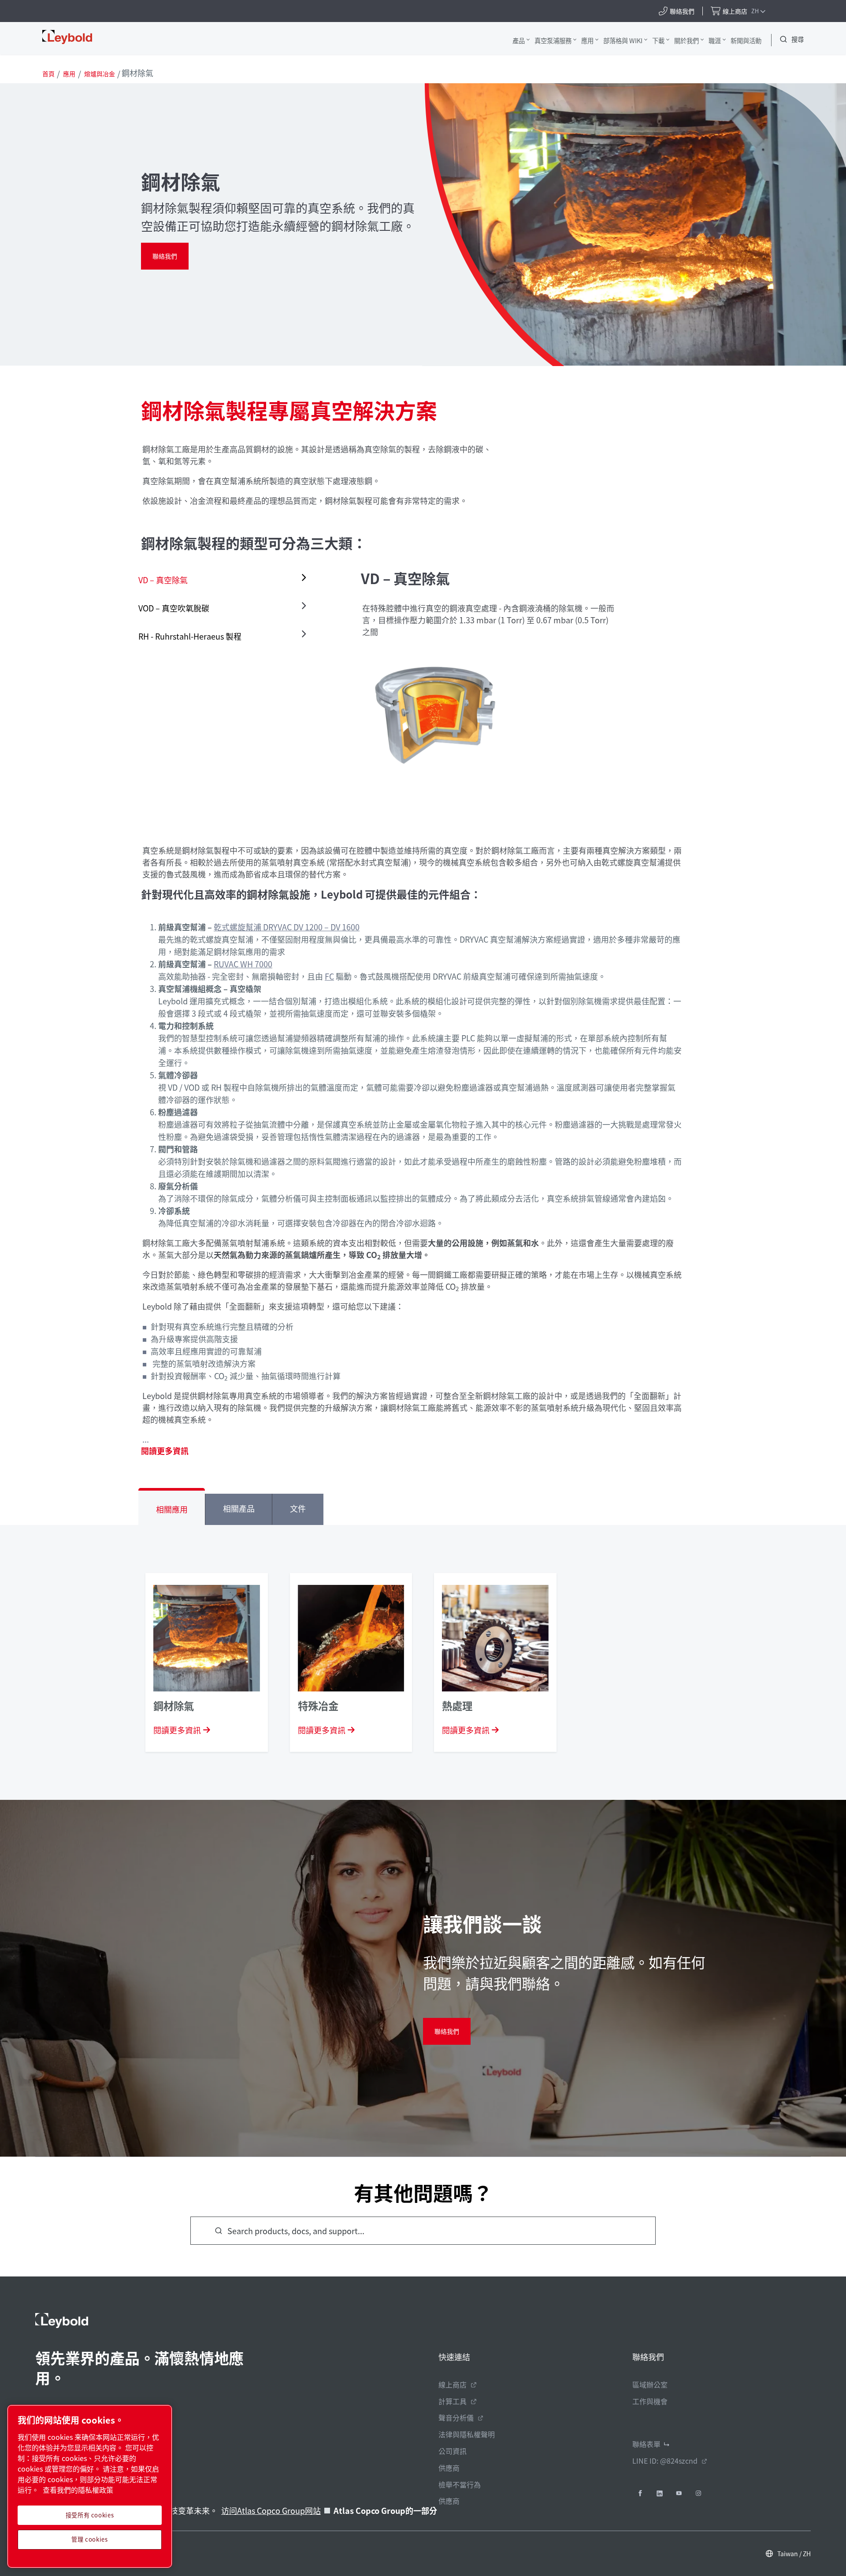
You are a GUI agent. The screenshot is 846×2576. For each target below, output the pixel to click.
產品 (519, 40)
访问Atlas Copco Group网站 (271, 2510)
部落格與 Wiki (623, 40)
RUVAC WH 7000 (243, 964)
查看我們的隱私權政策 (78, 2490)
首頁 (48, 74)
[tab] (224, 580)
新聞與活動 (746, 40)
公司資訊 (453, 2451)
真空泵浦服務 (553, 40)
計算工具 (453, 2401)
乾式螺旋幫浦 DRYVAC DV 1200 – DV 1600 (287, 927)
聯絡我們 (165, 256)
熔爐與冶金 (100, 74)
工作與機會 (650, 2401)
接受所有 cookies (90, 2515)
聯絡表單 (646, 2444)
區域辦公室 (650, 2384)
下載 (658, 40)
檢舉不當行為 (460, 2484)
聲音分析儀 (456, 2417)
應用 (587, 40)
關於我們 (686, 40)
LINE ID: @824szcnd (665, 2461)
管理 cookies (90, 2539)
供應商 (449, 2468)
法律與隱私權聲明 (467, 2434)
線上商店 (453, 2384)
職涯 (715, 40)
